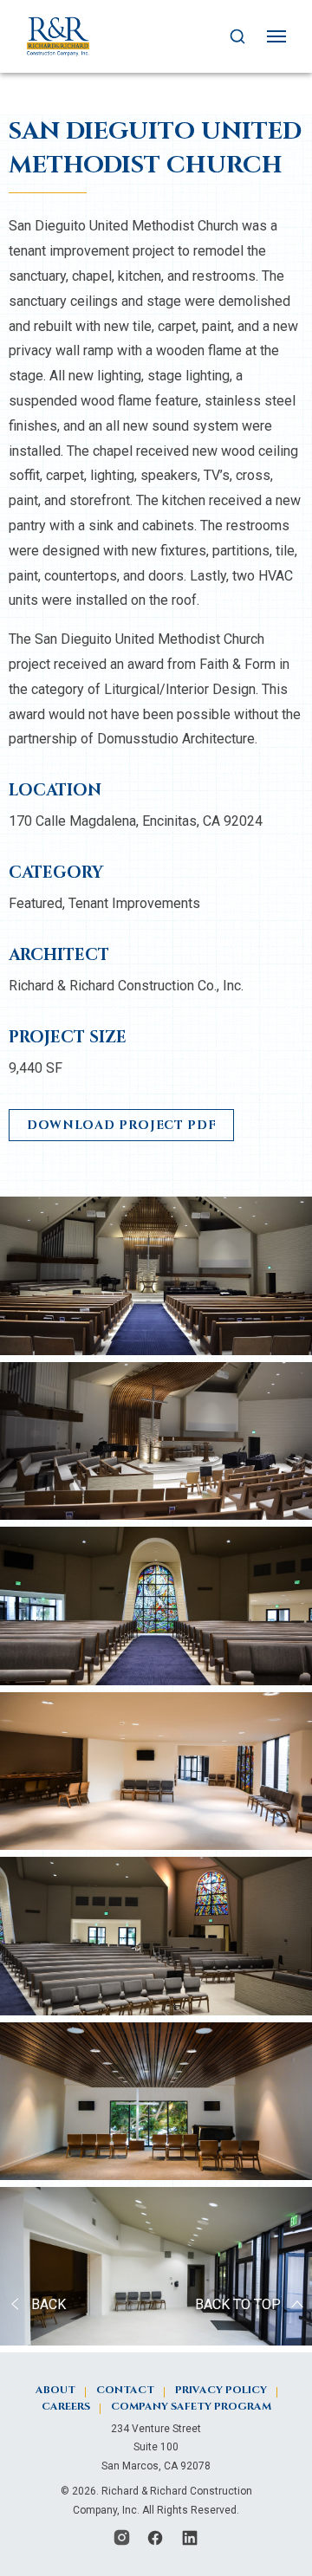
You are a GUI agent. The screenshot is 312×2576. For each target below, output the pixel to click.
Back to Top (238, 2304)
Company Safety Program (191, 2406)
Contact (125, 2390)
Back (49, 2304)
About (55, 2390)
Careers (66, 2406)
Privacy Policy (221, 2390)
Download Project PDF (121, 1125)
